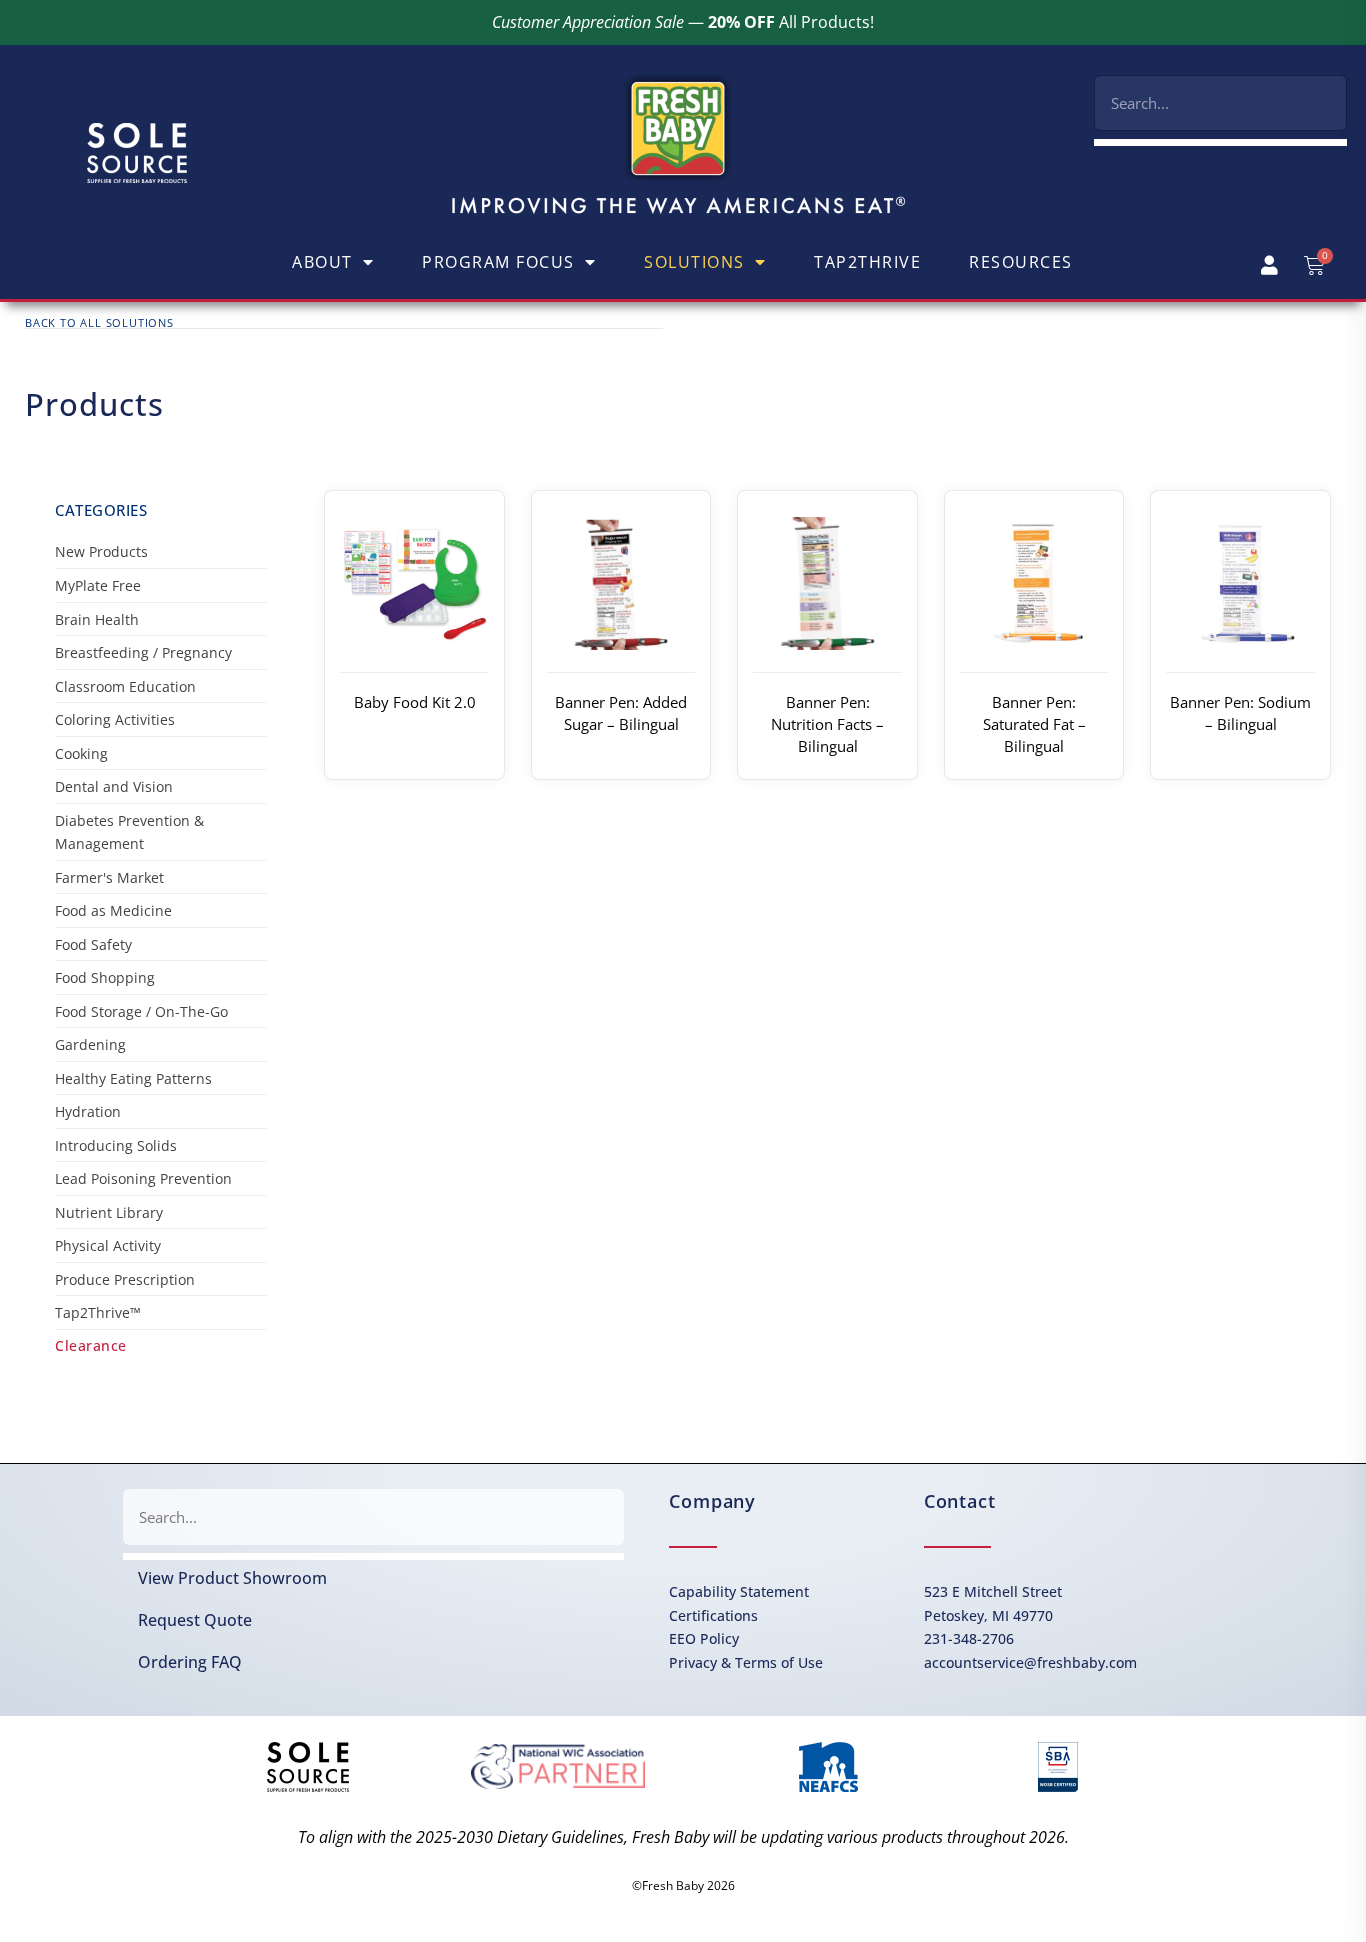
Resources (1021, 262)
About (322, 262)
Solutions (694, 262)
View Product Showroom (232, 1578)
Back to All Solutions (99, 322)
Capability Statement (739, 1591)
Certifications (713, 1615)
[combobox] (1220, 103)
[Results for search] (1220, 142)
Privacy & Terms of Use (746, 1662)
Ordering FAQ (190, 1662)
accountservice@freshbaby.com (1030, 1662)
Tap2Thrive (867, 262)
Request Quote (195, 1620)
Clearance (91, 1345)
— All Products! (683, 22)
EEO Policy (704, 1638)
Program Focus (498, 262)
